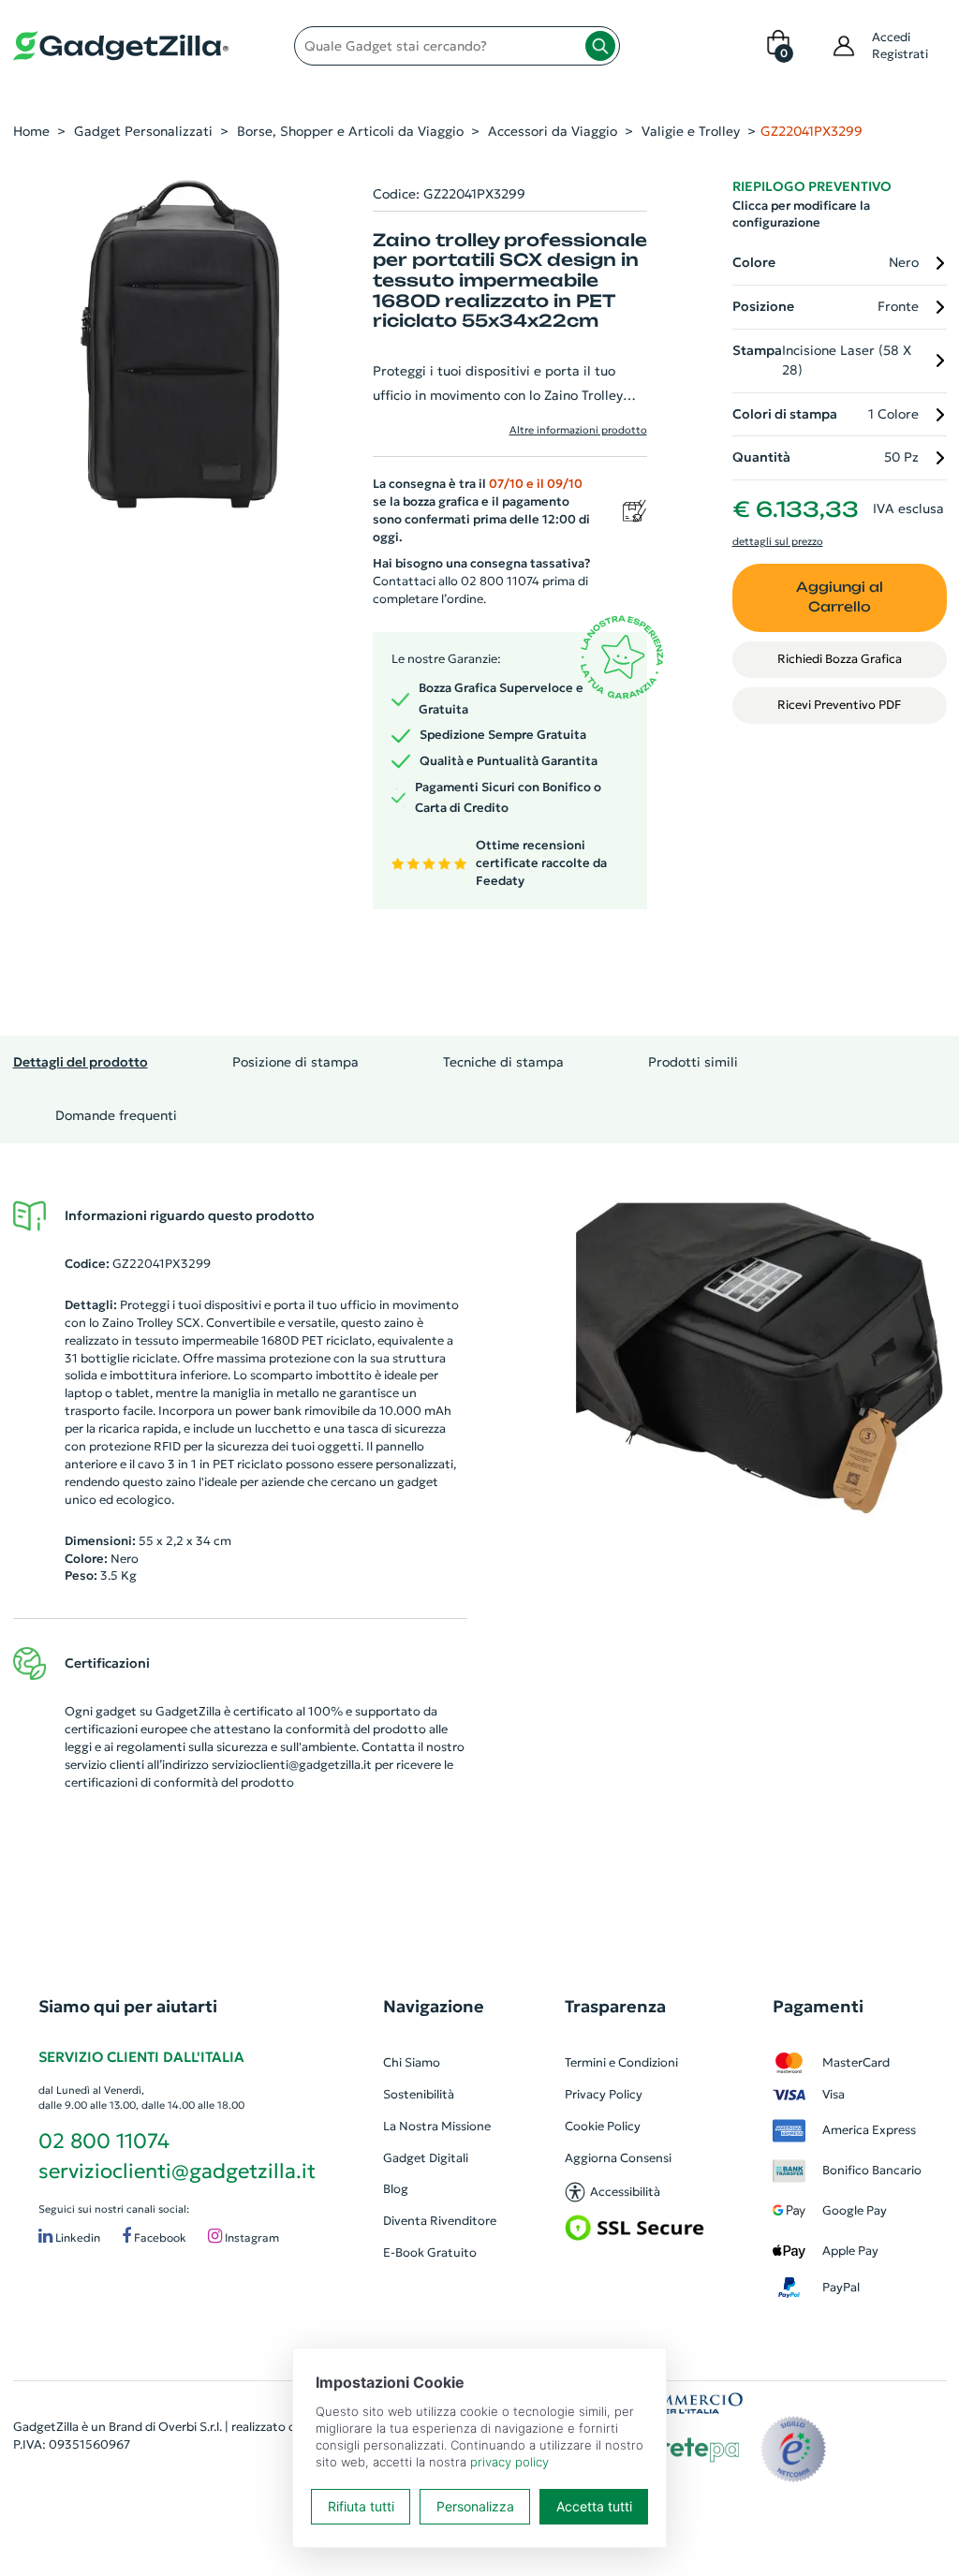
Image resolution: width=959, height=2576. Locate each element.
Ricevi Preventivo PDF (839, 705)
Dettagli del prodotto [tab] (81, 1062)
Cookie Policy (603, 2126)
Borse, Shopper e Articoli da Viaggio (350, 131)
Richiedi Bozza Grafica (840, 659)
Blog (396, 2189)
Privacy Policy (604, 2094)
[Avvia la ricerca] (600, 46)
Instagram (251, 2238)
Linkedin (76, 2238)
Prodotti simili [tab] (693, 1062)
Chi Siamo (412, 2062)
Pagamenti (818, 2006)
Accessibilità (625, 2192)
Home (31, 131)
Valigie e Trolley (691, 131)
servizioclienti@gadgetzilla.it (292, 1765)
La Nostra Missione (437, 2126)
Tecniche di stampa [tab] (503, 1062)
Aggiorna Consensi (618, 2158)
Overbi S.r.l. (190, 2427)
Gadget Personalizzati (143, 131)
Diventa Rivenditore (440, 2221)
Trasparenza (615, 2006)
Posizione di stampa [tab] (295, 1062)
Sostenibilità (419, 2094)
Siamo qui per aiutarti (128, 2006)
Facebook (159, 2238)
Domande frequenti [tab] (116, 1115)
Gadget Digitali (426, 2158)
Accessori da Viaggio (553, 131)
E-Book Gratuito (430, 2252)
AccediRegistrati (900, 45)
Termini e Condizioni (621, 2062)
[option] (760, 1359)
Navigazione (434, 2006)
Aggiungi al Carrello (840, 597)
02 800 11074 (104, 2141)
